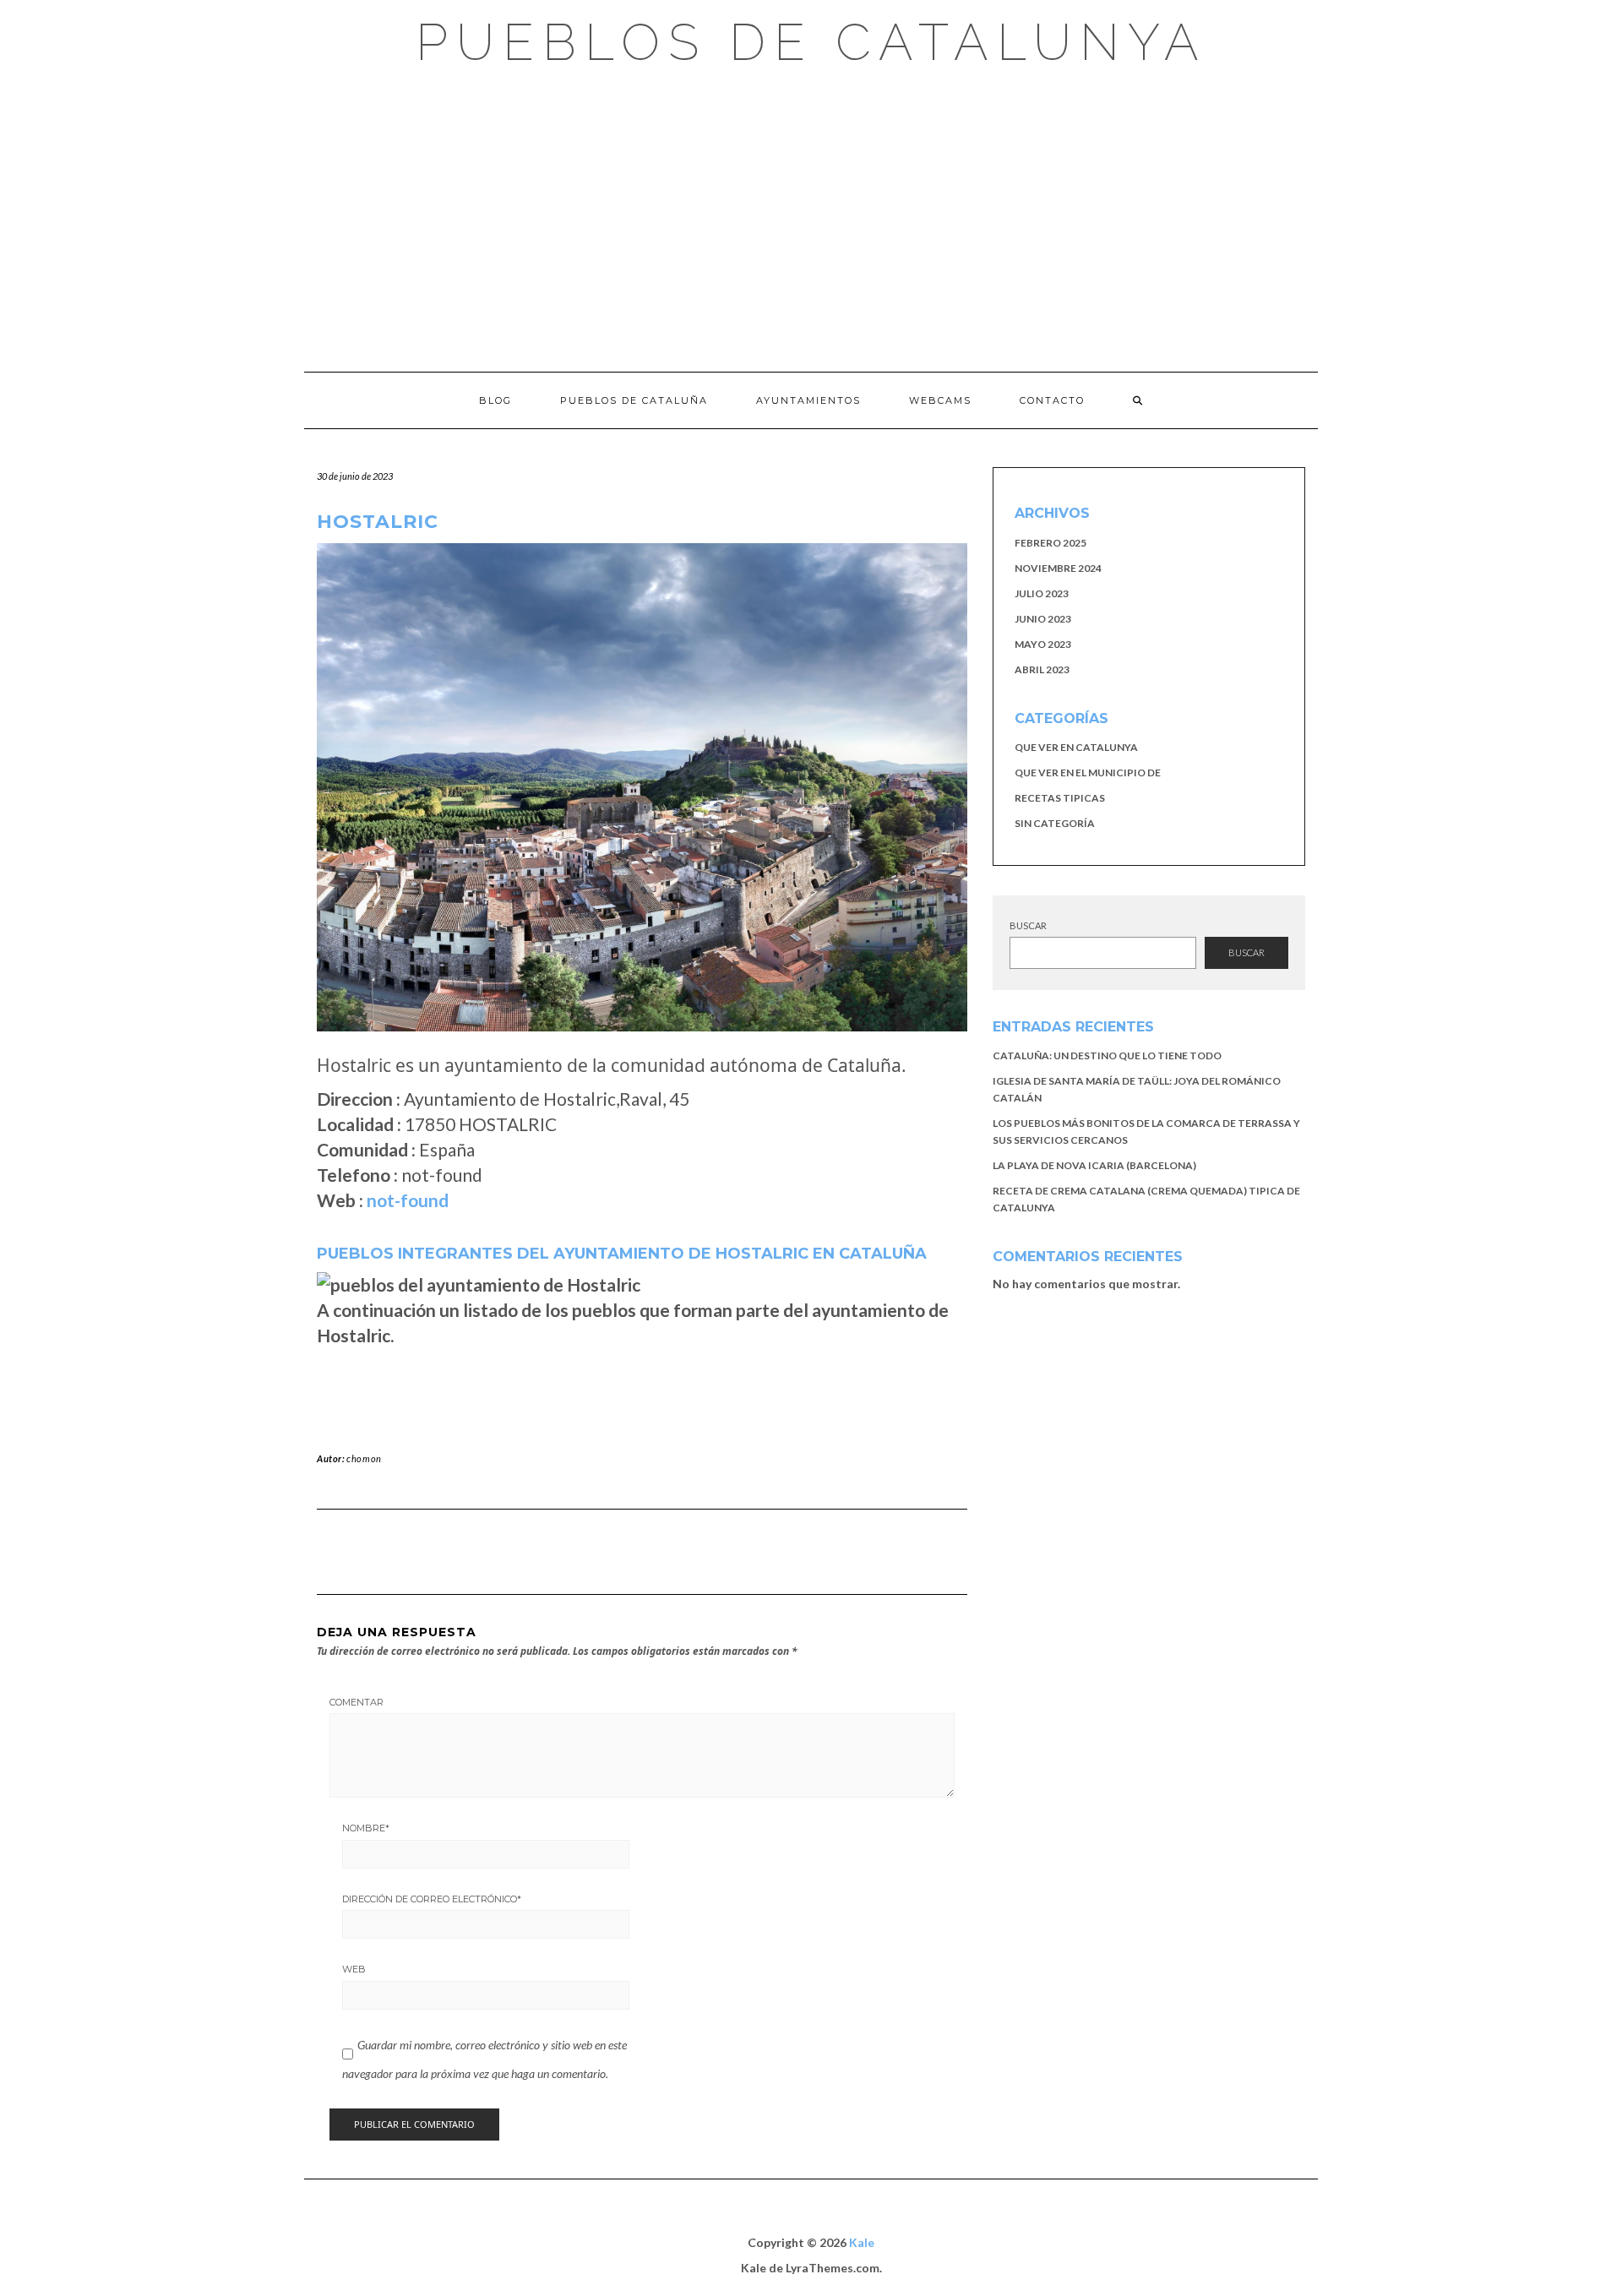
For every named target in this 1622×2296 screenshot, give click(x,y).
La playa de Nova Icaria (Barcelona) (1094, 1165)
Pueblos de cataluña (634, 400)
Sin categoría (1055, 823)
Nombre (366, 1828)
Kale (862, 2242)
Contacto (1052, 400)
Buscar (1028, 925)
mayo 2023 (1043, 644)
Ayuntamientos (808, 400)
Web (354, 1969)
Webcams (940, 400)
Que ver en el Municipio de (1088, 773)
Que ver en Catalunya (1076, 747)
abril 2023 (1042, 669)
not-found (408, 1200)
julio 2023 (1042, 593)
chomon (364, 1458)
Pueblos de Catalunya (811, 42)
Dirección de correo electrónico (432, 1899)
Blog (495, 400)
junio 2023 (1043, 619)
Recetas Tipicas (1060, 798)
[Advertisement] (811, 220)
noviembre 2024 (1058, 568)
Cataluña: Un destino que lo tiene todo (1107, 1056)
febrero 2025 (1050, 543)
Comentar (357, 1702)
